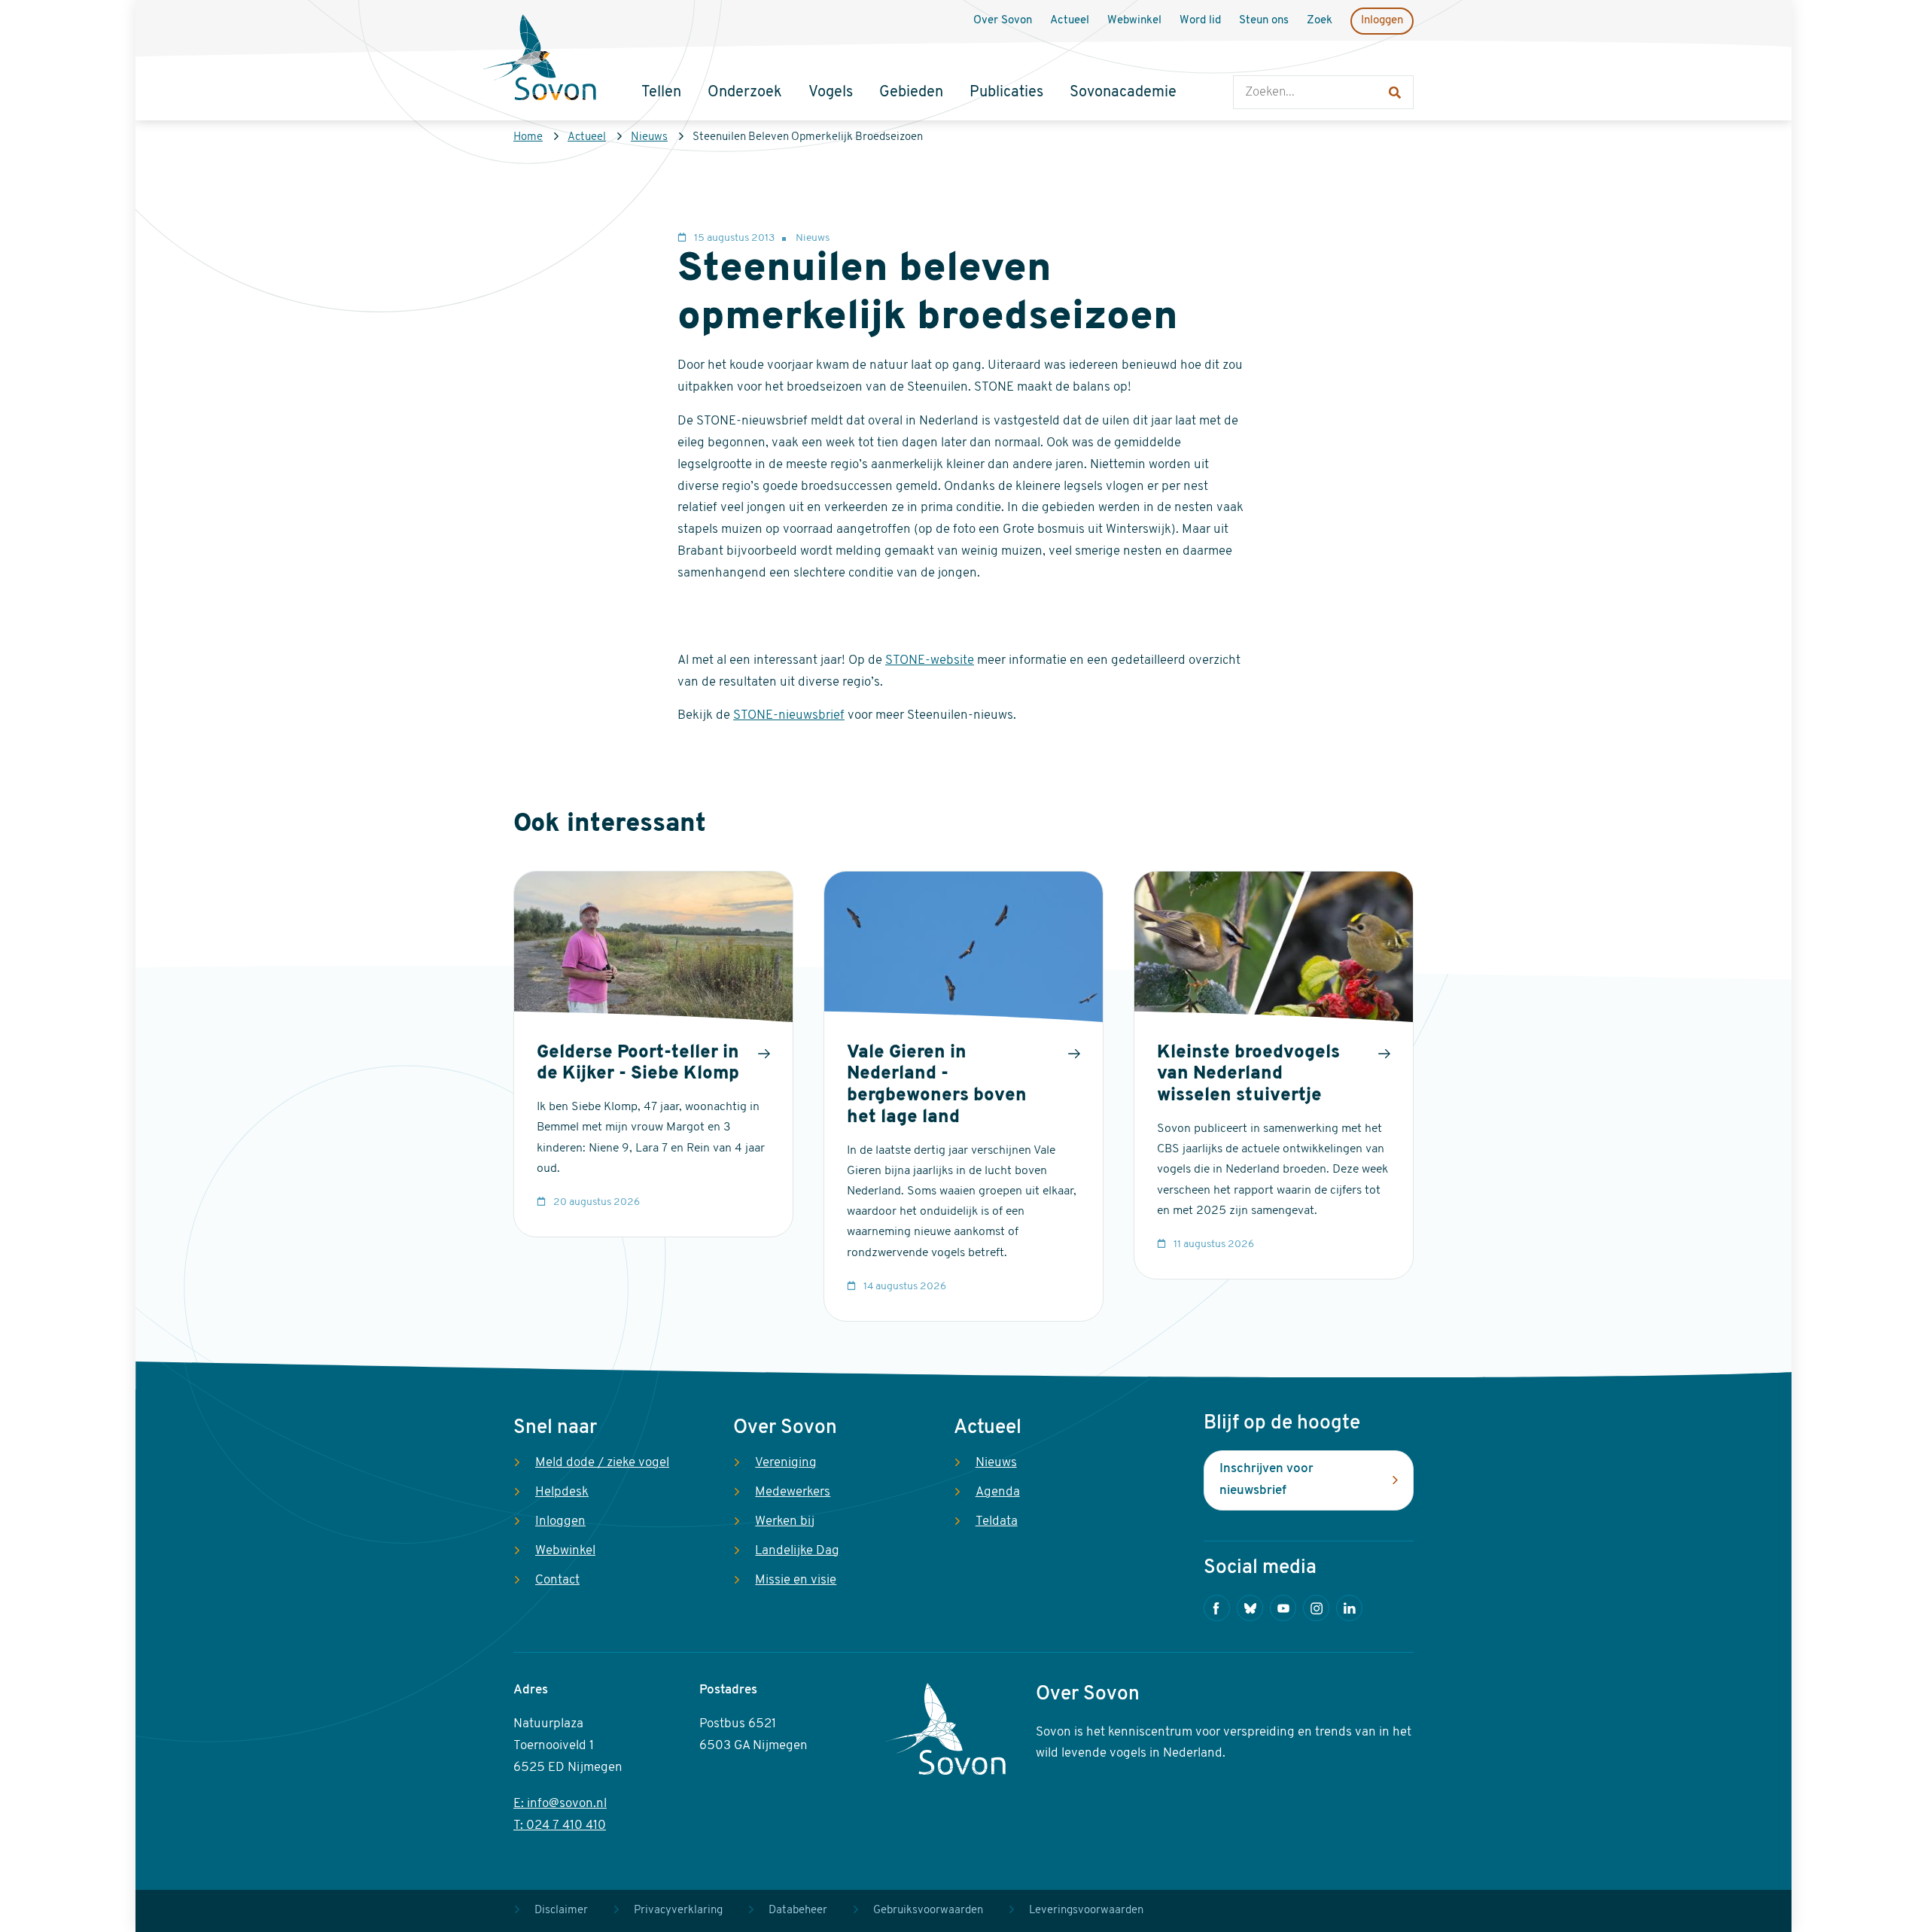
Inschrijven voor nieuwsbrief (1266, 1480)
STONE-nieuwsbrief (789, 715)
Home (528, 137)
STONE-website (930, 660)
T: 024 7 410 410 (560, 1826)
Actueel (587, 137)
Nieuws (649, 137)
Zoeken (1248, 61)
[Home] (540, 59)
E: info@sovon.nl (560, 1804)
